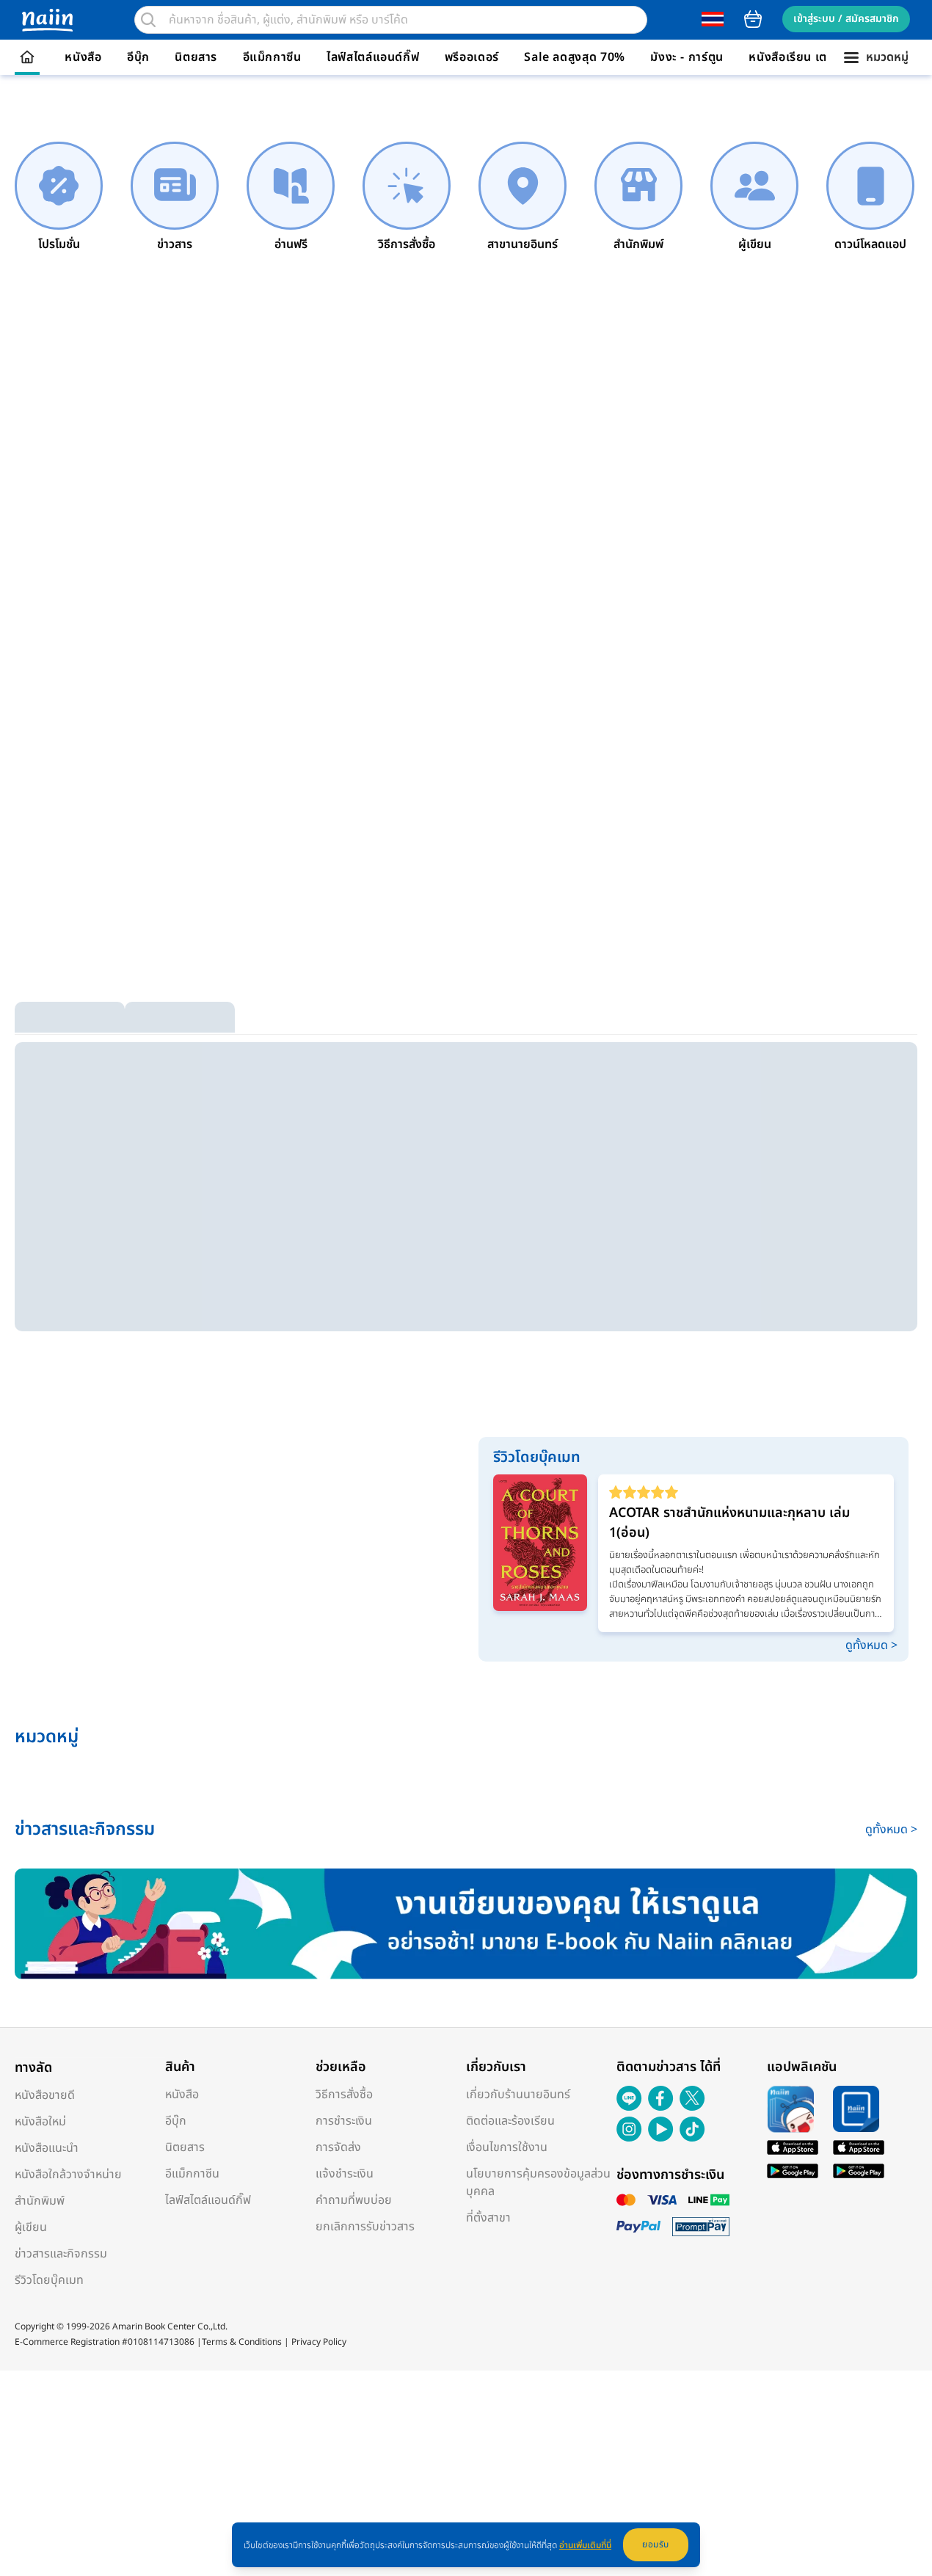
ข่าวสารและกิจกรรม (61, 2254)
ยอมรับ (656, 2544)
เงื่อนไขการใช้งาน (507, 2147)
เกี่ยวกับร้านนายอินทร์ (518, 2095)
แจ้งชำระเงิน (345, 2174)
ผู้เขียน (31, 2227)
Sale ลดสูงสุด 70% (575, 57)
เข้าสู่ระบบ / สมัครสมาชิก (846, 19)
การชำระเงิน (344, 2121)
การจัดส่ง (338, 2147)
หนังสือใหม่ (40, 2122)
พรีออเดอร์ (472, 57)
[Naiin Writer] (466, 1924)
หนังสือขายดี (45, 2095)
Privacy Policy (319, 2342)
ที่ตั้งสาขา (488, 2218)
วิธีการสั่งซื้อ (344, 2095)
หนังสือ (83, 57)
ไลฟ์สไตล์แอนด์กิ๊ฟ (373, 57)
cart (753, 19)
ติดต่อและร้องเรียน (510, 2121)
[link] (59, 197)
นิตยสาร (196, 57)
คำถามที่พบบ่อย (354, 2200)
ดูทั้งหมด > (871, 1645)
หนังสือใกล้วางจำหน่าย (68, 2175)
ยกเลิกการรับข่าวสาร (365, 2227)
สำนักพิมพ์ (40, 2201)
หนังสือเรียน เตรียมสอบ (810, 57)
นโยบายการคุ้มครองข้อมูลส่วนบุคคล (538, 2183)
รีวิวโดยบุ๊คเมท (49, 2280)
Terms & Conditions (242, 2342)
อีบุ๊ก (138, 57)
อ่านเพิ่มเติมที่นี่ (585, 2545)
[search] (148, 20)
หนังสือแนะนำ (47, 2148)
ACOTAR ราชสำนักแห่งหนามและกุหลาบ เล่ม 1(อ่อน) (729, 1523)
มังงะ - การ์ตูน (687, 57)
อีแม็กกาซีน (272, 57)
